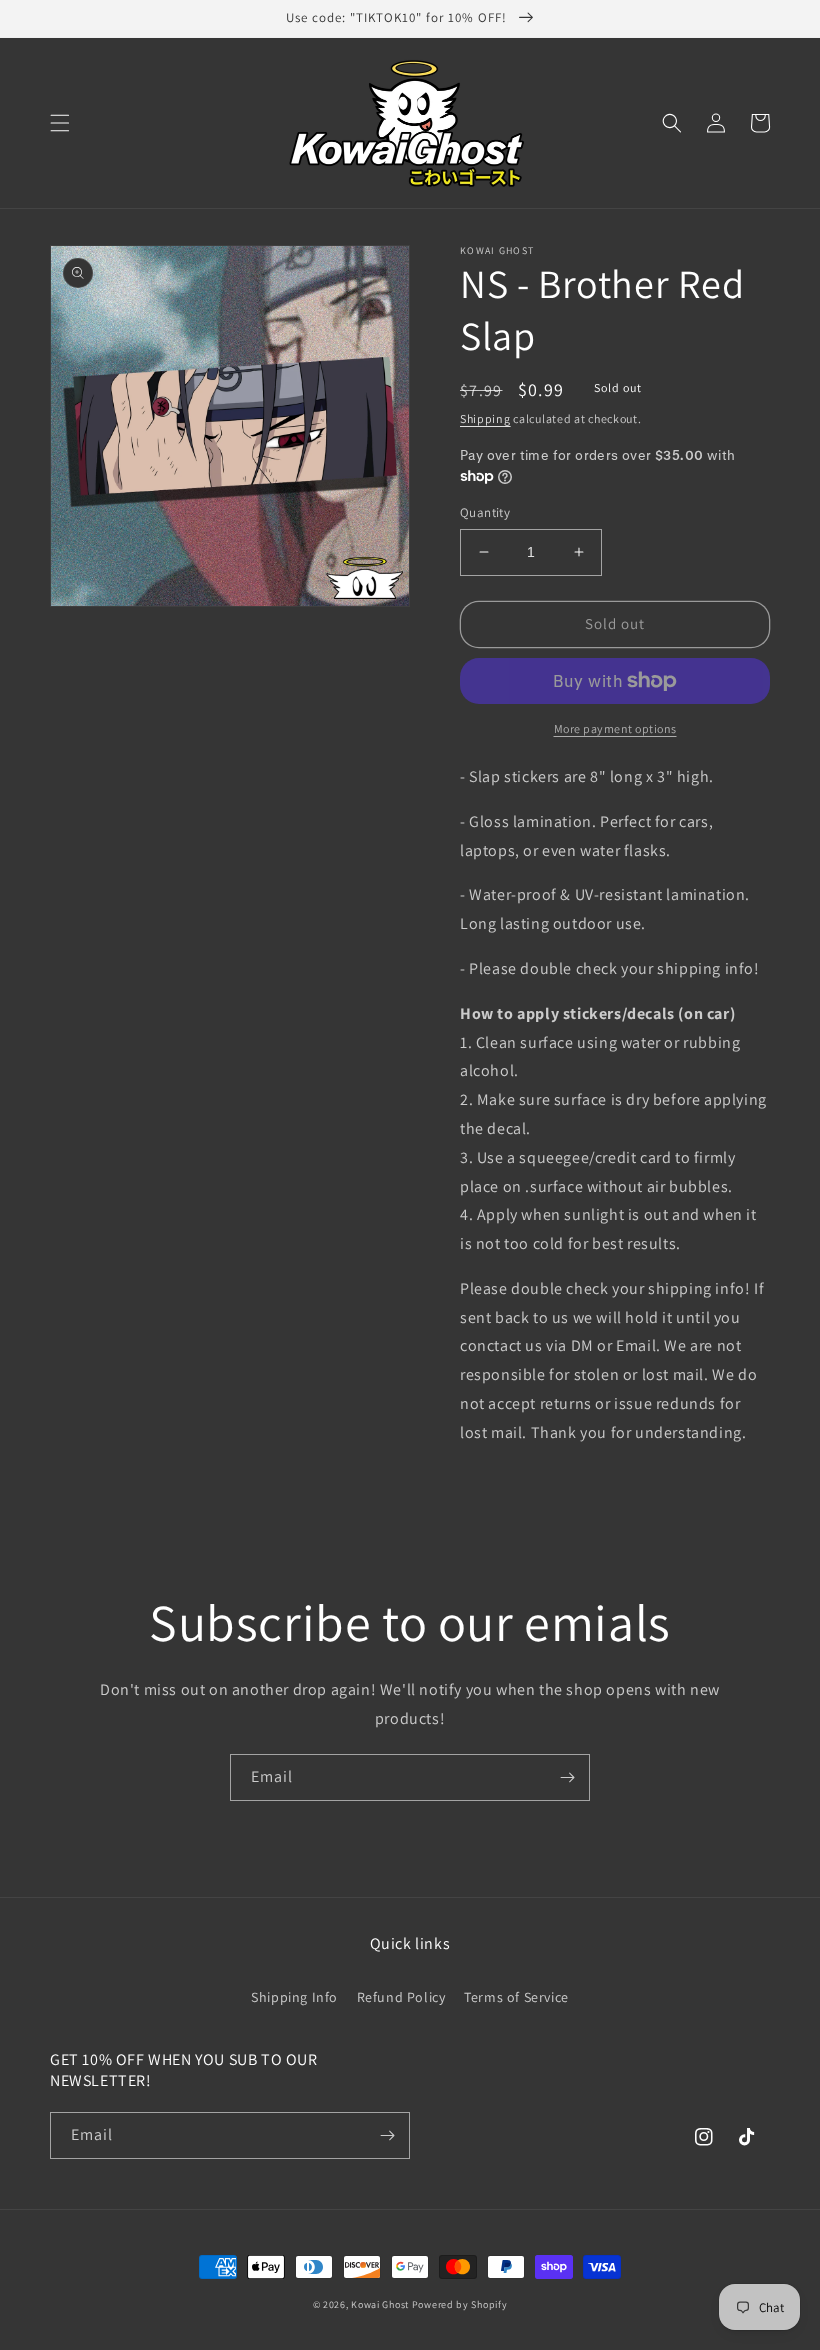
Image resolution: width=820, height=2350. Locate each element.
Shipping (485, 418)
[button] (60, 123)
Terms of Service (516, 1997)
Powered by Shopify (460, 2304)
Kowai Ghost (380, 2304)
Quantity (485, 512)
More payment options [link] (615, 728)
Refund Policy (401, 1997)
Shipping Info (294, 1997)
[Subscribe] (567, 1777)
